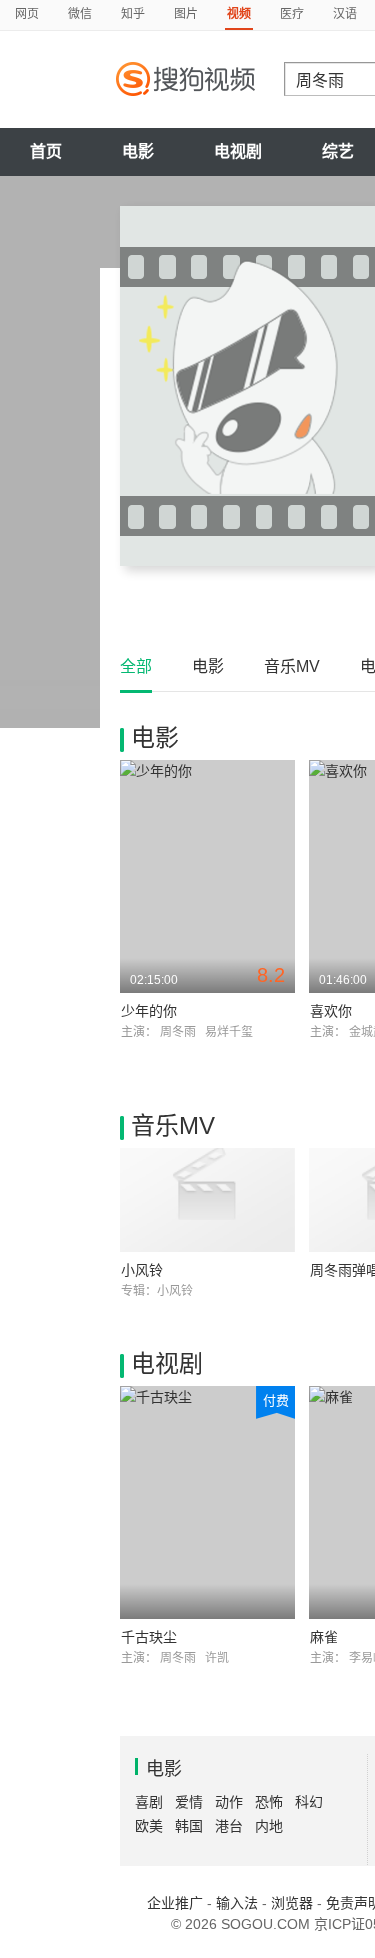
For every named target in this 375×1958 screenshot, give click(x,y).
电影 (138, 151)
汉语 (345, 14)
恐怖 (269, 1802)
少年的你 (149, 1011)
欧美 (149, 1826)
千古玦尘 (149, 1637)
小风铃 (142, 1270)
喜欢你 (331, 1011)
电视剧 (238, 151)
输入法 (237, 1903)
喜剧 (149, 1802)
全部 (136, 666)
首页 (46, 151)
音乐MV (292, 666)
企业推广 (175, 1903)
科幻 (309, 1802)
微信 (80, 14)
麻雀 (324, 1637)
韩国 (189, 1826)
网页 (27, 14)
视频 (239, 14)
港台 (229, 1826)
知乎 (133, 14)
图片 (186, 14)
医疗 (292, 14)
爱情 (189, 1802)
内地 (269, 1826)
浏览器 (292, 1903)
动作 (229, 1802)
